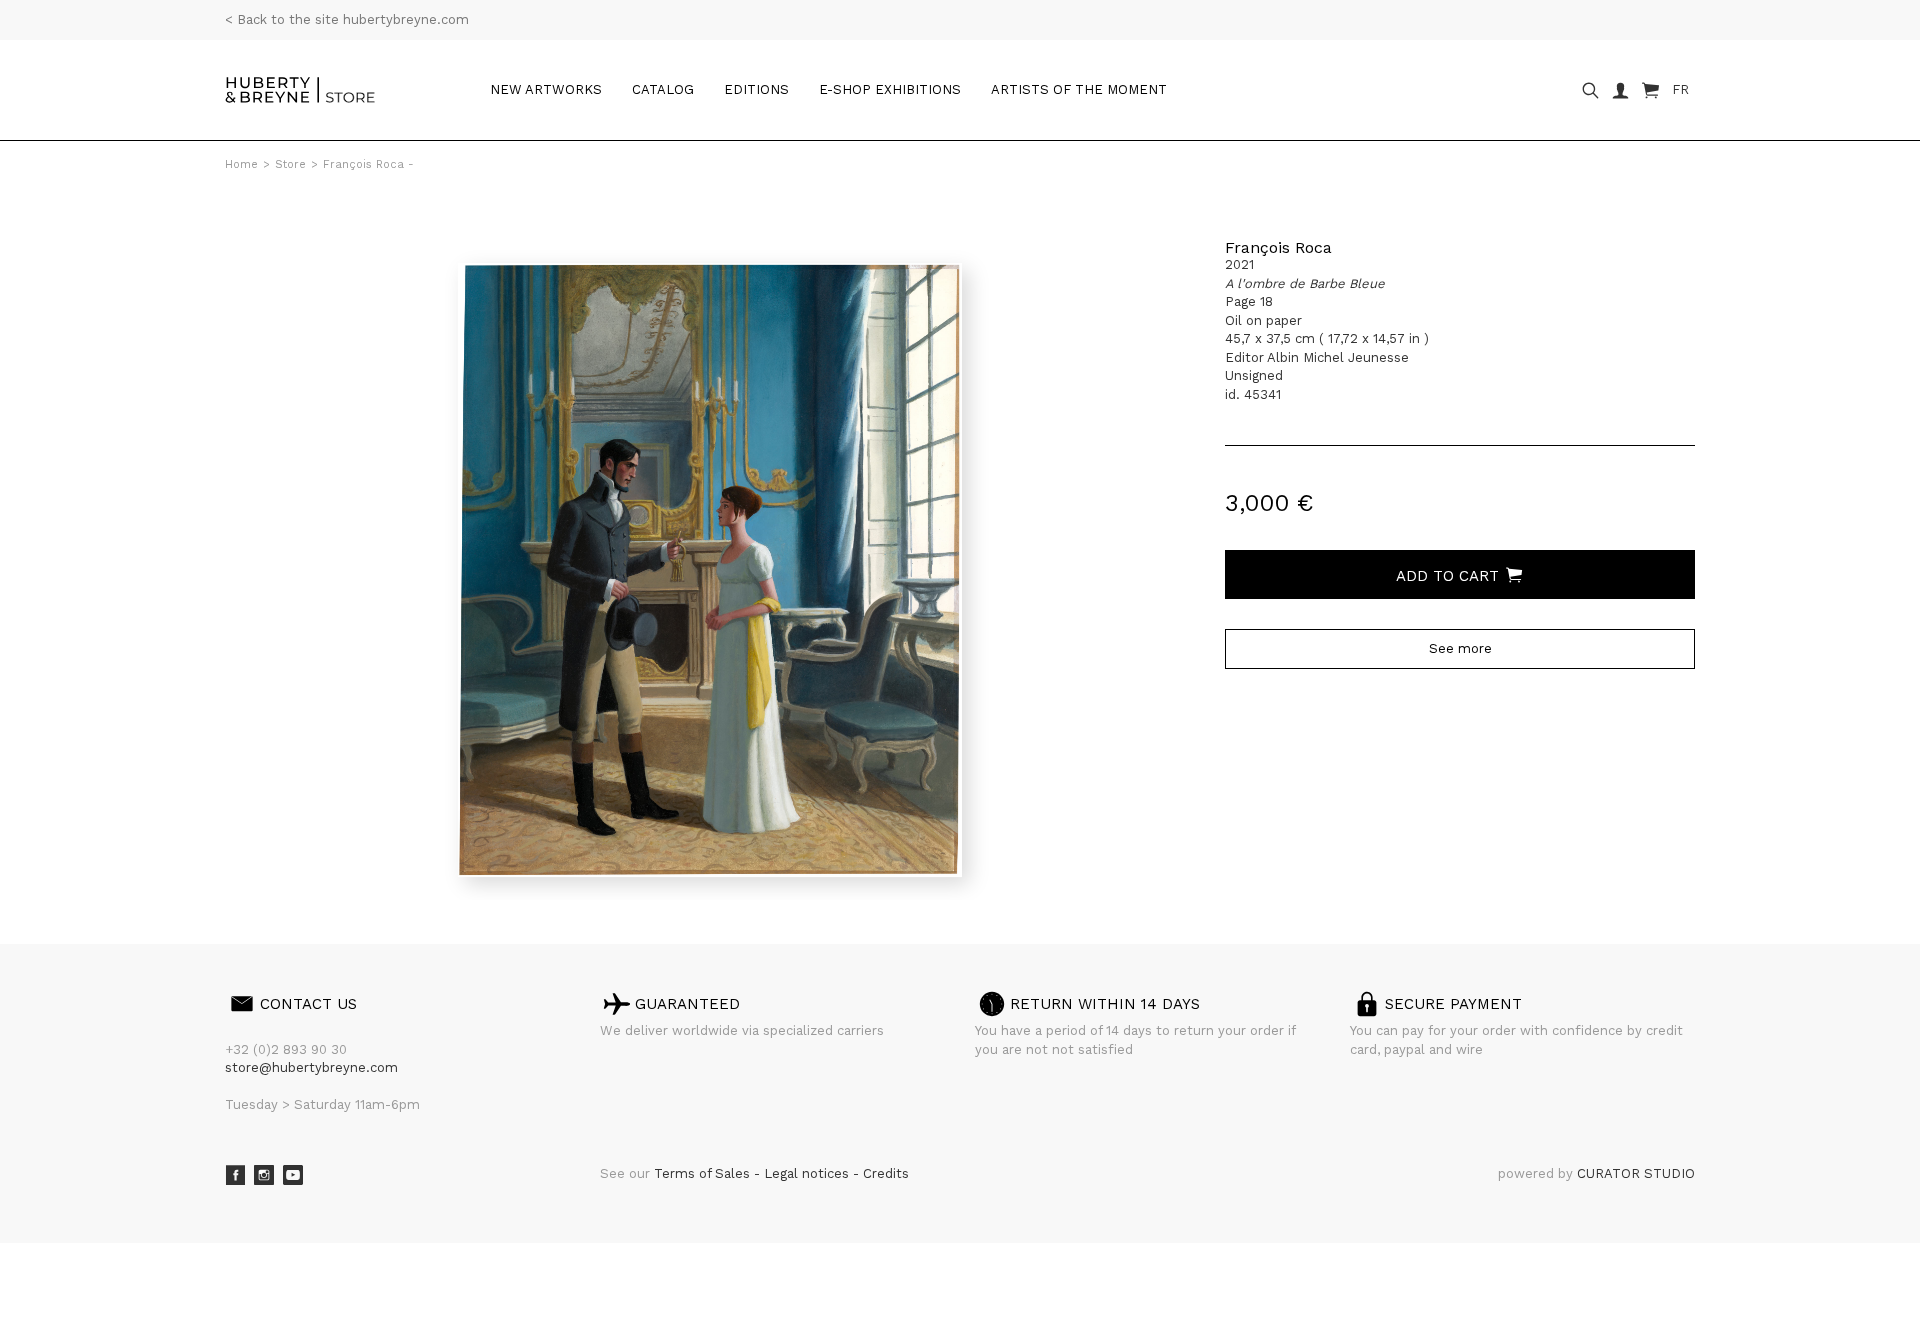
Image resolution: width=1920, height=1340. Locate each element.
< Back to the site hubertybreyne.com (347, 19)
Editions (756, 89)
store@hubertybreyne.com (311, 1067)
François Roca (1278, 247)
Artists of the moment (1079, 89)
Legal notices (808, 1173)
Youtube (293, 1175)
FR (1680, 89)
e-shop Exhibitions (890, 89)
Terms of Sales (704, 1173)
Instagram (264, 1175)
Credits (886, 1173)
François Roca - (368, 164)
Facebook (235, 1175)
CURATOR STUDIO (1636, 1173)
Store (290, 164)
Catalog (663, 89)
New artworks (546, 89)
